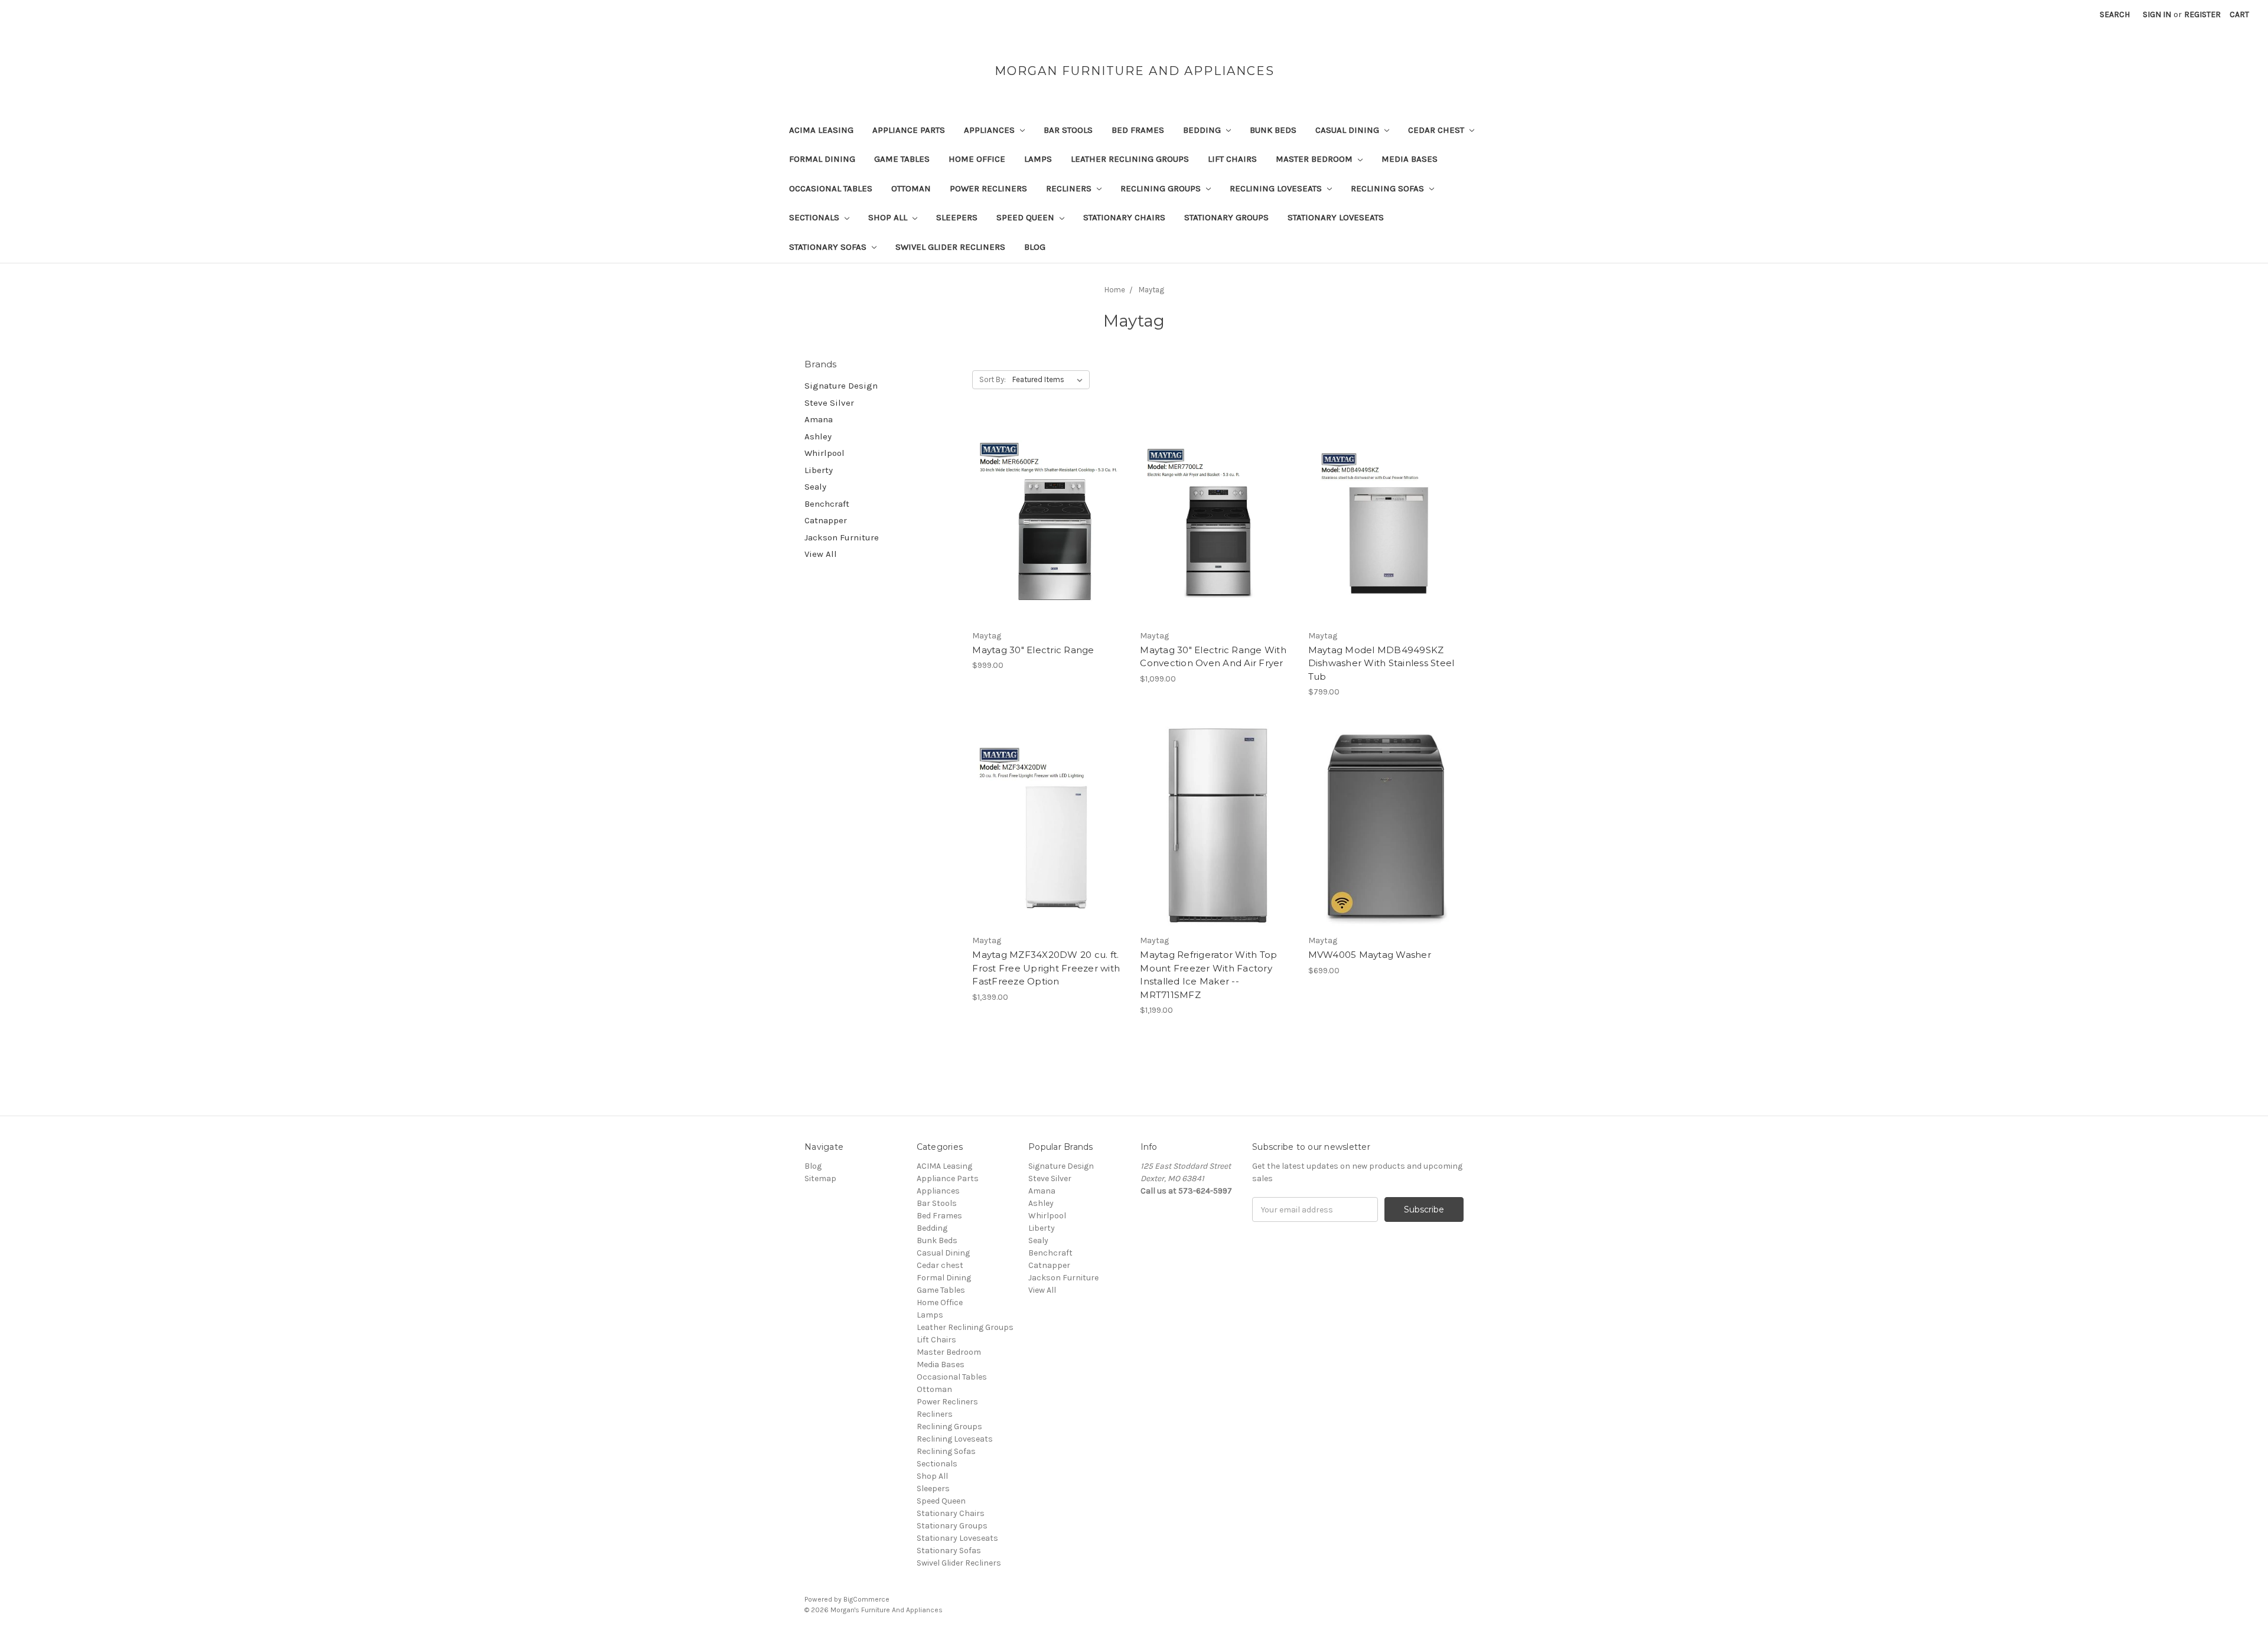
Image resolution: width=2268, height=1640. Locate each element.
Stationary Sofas (829, 247)
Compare (1046, 521)
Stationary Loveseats (1336, 217)
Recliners (1070, 188)
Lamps (1038, 159)
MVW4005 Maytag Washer (1370, 955)
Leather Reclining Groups (1130, 159)
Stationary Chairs (1124, 217)
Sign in (2157, 14)
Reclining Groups (1162, 188)
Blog (1035, 247)
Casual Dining (1348, 130)
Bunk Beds (1273, 130)
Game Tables (902, 159)
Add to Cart (1050, 542)
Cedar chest (1437, 130)
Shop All (889, 217)
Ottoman (911, 188)
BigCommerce (866, 1599)
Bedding (1203, 130)
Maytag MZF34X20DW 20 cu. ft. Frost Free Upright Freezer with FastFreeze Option (1046, 968)
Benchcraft (827, 504)
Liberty (819, 470)
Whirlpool (825, 453)
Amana (819, 419)
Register (2202, 14)
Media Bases (1410, 159)
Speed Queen (1027, 217)
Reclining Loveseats (1277, 188)
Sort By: (993, 379)
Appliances (990, 130)
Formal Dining (822, 159)
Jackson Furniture (842, 537)
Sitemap (820, 1178)
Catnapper (826, 520)
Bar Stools (1068, 130)
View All (821, 554)
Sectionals (815, 217)
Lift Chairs (1232, 159)
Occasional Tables (831, 188)
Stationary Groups (1226, 217)
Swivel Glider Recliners (950, 247)
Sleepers (957, 217)
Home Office (977, 159)
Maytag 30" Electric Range (1033, 650)
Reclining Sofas (1389, 188)
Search (2115, 14)
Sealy (815, 487)
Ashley (818, 436)
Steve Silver (829, 403)
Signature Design (841, 386)
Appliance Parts (909, 130)
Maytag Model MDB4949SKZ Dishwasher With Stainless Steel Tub (1381, 663)
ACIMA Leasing (821, 130)
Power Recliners (988, 188)
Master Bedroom (1315, 159)
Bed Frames (1138, 130)
